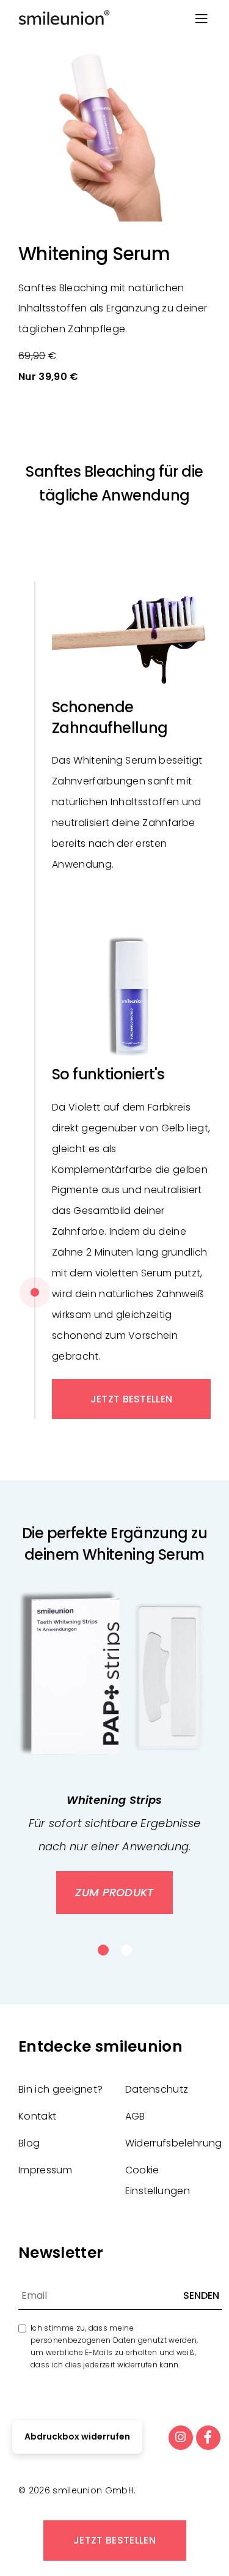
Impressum (45, 2170)
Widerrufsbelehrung (174, 2143)
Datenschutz (157, 2089)
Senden (201, 2295)
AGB (135, 2116)
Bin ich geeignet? (60, 2089)
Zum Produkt (114, 1892)
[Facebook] (208, 2438)
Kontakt (37, 2116)
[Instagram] (181, 2438)
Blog (29, 2143)
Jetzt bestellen (114, 2540)
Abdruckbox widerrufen (77, 2436)
